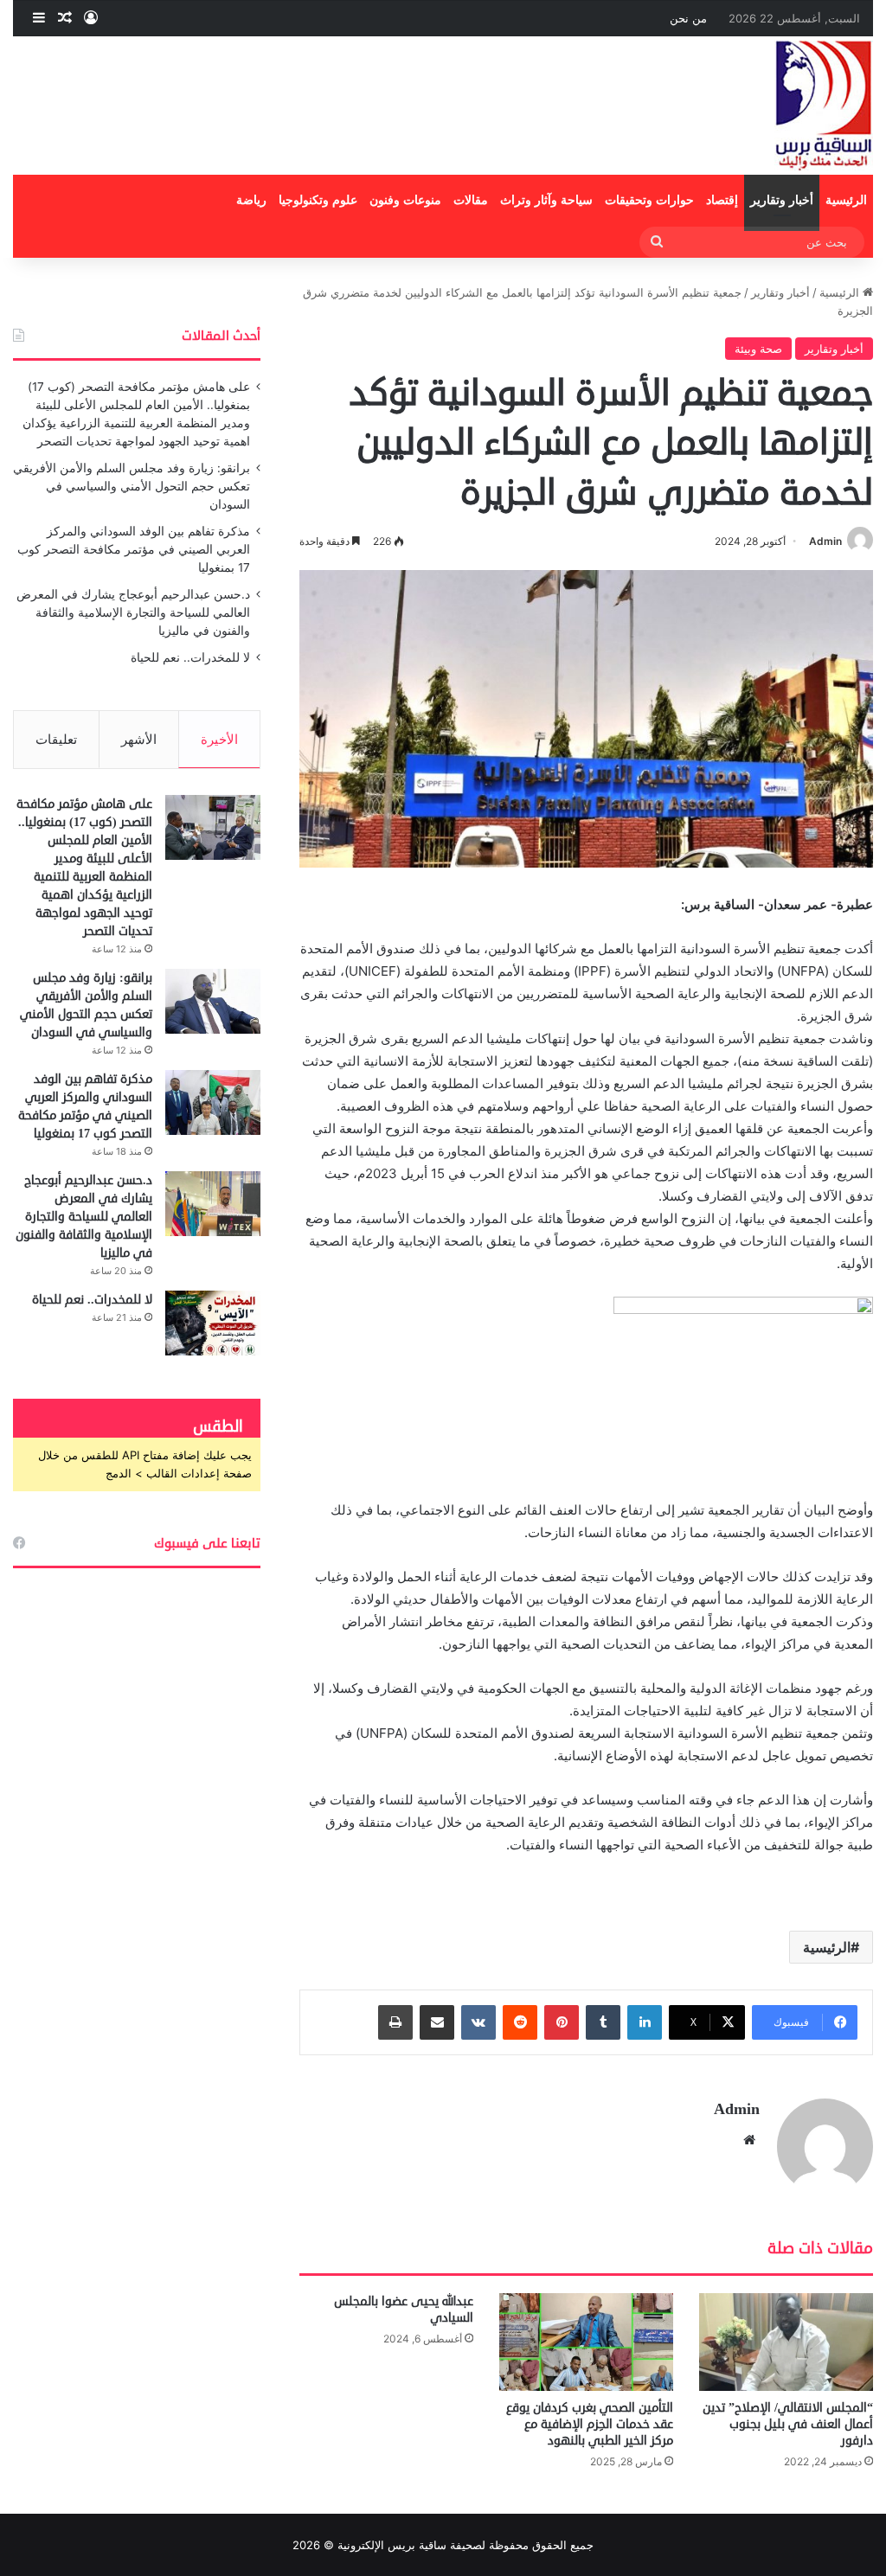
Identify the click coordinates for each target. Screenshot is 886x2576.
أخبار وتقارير (782, 200)
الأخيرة (219, 739)
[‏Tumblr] (603, 2022)
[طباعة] (395, 2022)
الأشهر (139, 739)
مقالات (471, 200)
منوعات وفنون (405, 200)
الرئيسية (846, 200)
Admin (825, 541)
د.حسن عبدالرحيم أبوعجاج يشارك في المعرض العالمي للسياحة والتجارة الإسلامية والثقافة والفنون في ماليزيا (133, 612)
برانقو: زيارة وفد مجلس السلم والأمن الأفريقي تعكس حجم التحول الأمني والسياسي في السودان (132, 486)
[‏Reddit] (520, 2022)
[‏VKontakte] (478, 2022)
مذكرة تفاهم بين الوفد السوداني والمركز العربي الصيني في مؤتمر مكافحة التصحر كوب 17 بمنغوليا (134, 549)
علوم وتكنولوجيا (318, 200)
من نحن (688, 18)
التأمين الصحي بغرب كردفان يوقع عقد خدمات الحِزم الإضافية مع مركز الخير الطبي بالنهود (590, 2424)
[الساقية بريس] (824, 106)
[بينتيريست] (562, 2022)
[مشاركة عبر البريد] (437, 2022)
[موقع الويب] (749, 2140)
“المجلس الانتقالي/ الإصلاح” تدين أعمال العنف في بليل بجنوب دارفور (788, 2424)
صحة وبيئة (758, 349)
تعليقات (56, 739)
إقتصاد (722, 200)
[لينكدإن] (645, 2022)
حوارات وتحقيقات (649, 200)
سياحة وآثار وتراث (546, 200)
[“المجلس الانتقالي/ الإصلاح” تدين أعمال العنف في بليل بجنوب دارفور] (786, 2342)
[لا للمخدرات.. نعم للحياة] (213, 1323)
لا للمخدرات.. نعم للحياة (190, 657)
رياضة (251, 200)
